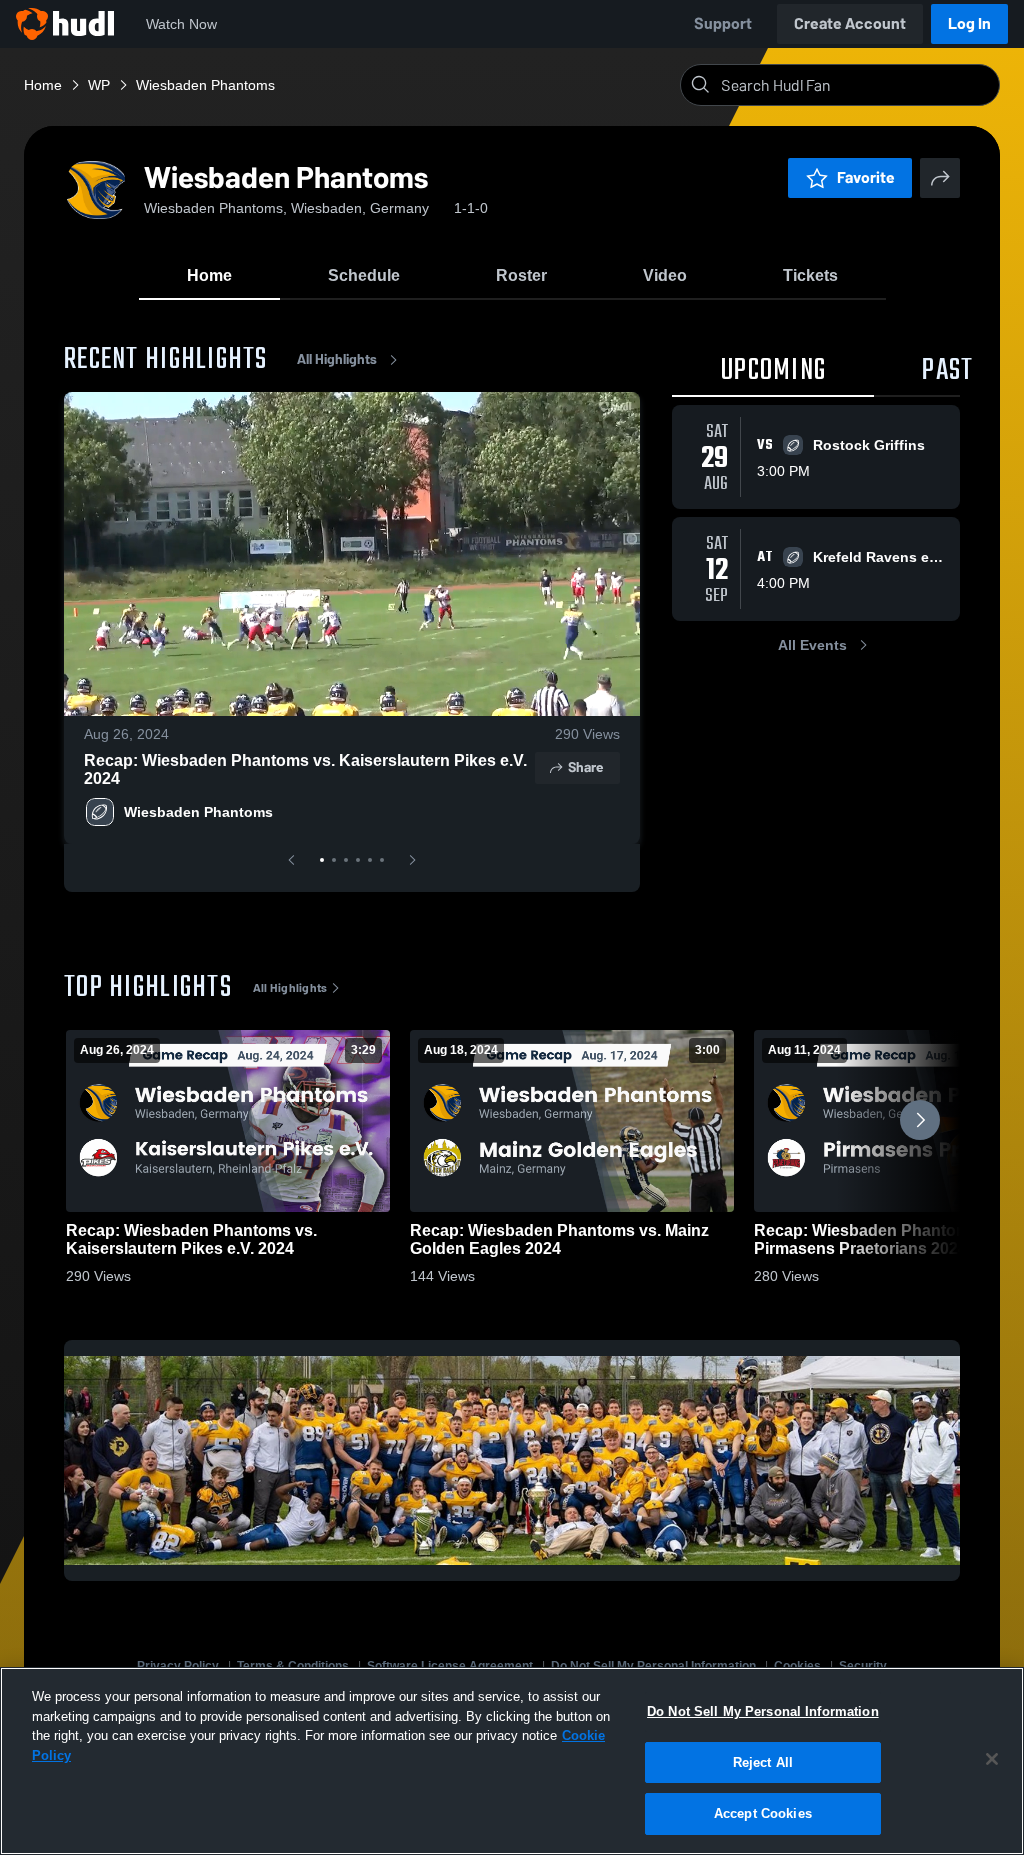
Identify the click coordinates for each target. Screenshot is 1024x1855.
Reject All (763, 1762)
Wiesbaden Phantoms (198, 812)
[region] (512, 1761)
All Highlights (337, 359)
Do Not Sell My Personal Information (763, 1711)
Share (585, 767)
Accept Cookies (763, 1813)
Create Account (850, 23)
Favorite (866, 177)
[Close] (992, 1759)
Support (723, 23)
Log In (969, 23)
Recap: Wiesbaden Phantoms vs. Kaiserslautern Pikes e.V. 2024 (305, 769)
